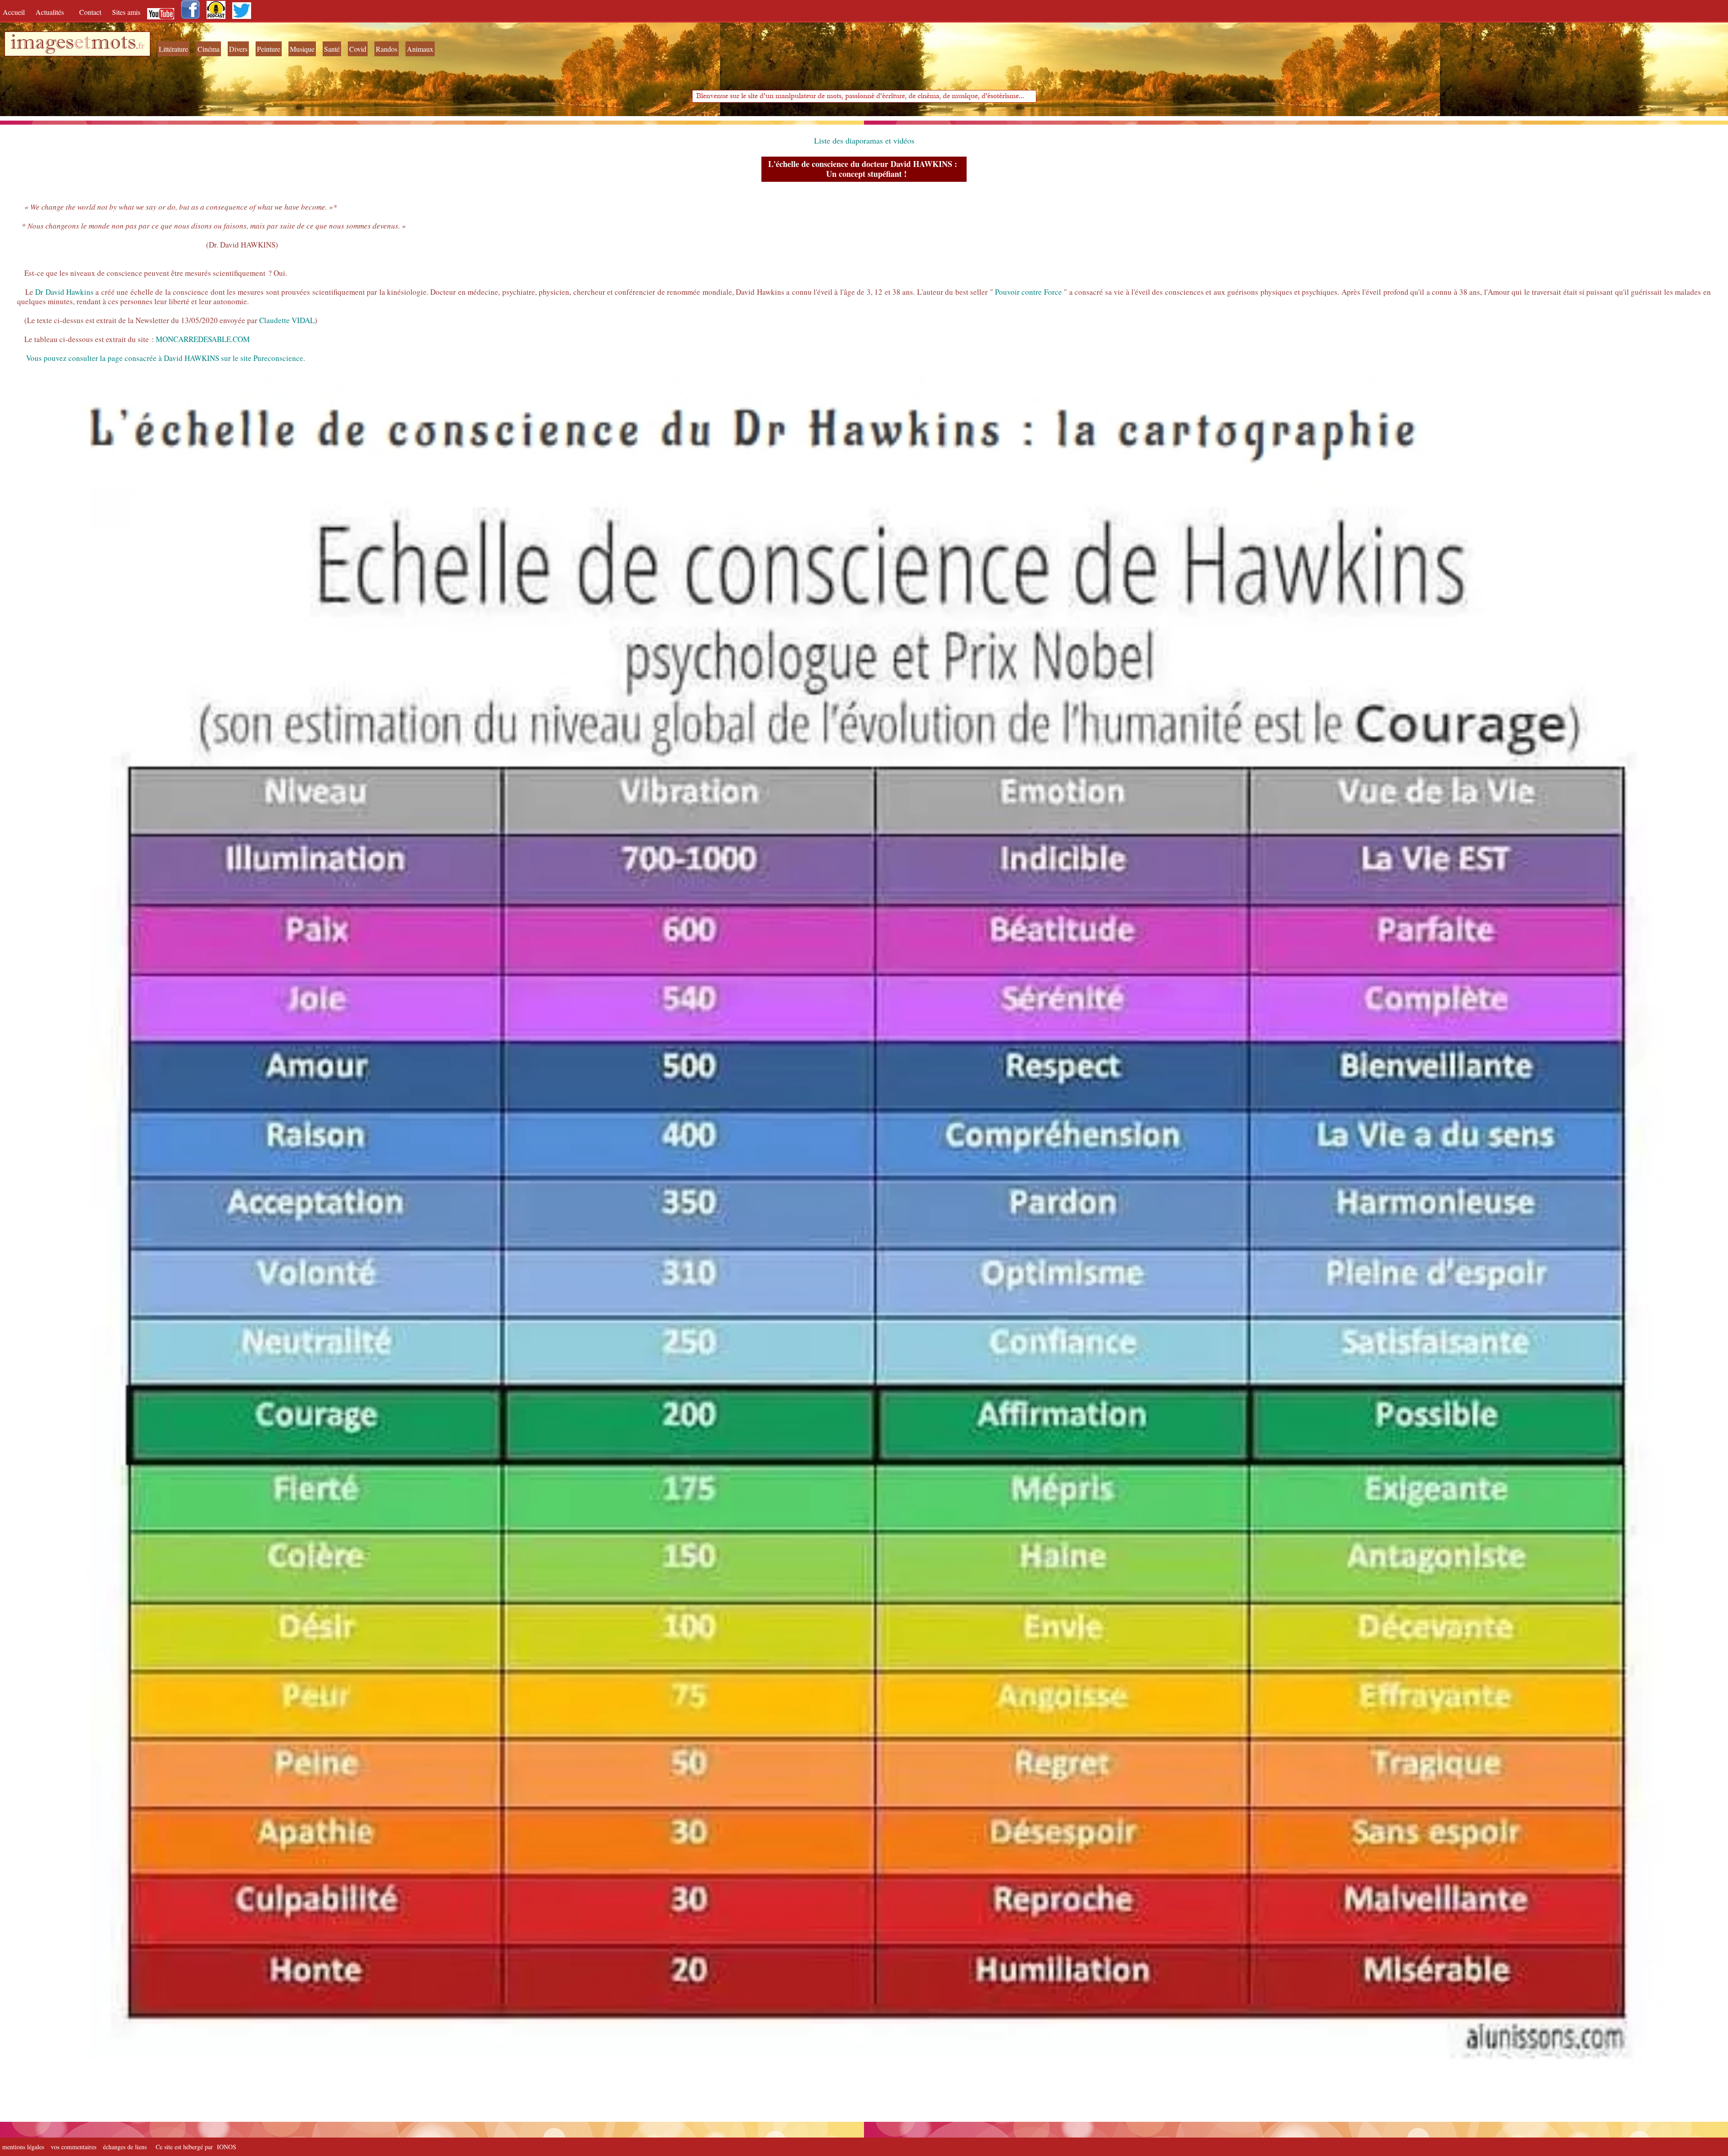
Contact (91, 12)
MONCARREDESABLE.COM (203, 339)
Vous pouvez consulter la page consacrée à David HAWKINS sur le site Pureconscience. (166, 358)
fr (141, 45)
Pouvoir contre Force (1028, 292)
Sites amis (126, 12)
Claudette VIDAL (287, 320)
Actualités (53, 12)
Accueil (16, 12)
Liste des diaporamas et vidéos (864, 140)
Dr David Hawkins (64, 292)
